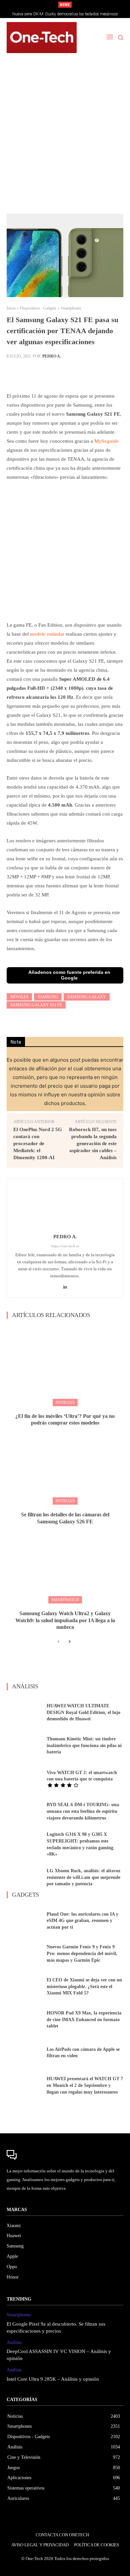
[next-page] (69, 1642)
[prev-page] (58, 1642)
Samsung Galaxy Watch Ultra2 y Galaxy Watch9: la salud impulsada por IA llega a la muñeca (65, 1620)
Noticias (65, 1403)
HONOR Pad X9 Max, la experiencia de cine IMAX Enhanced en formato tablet (84, 2019)
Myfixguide (106, 441)
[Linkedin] (65, 1285)
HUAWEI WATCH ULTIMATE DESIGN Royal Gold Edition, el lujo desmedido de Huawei (83, 1712)
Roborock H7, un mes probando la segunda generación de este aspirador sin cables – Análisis (93, 1143)
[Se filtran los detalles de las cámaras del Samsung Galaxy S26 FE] (65, 1464)
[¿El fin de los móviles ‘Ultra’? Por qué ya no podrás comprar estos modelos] (65, 1365)
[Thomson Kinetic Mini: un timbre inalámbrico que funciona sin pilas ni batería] (24, 1746)
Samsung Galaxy (87, 997)
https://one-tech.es (65, 1246)
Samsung (48, 997)
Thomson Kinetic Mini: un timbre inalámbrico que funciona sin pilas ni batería (84, 1745)
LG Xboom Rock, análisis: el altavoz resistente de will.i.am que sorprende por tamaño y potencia (83, 1877)
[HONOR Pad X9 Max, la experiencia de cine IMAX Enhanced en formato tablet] (24, 2020)
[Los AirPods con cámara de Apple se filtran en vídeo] (24, 2053)
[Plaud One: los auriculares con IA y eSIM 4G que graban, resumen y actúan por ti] (24, 1921)
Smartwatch (65, 1600)
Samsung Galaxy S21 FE (36, 1005)
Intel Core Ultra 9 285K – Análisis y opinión (53, 2379)
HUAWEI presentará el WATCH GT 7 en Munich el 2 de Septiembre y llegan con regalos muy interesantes (85, 2085)
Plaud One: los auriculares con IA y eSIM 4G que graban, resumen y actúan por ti (82, 1921)
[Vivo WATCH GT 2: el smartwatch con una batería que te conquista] (24, 1779)
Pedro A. (52, 356)
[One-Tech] (42, 38)
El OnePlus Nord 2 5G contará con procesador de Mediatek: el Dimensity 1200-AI (38, 1143)
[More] (81, 373)
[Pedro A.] (65, 1208)
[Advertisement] (65, 137)
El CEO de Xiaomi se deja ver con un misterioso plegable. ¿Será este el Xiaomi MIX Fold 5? (84, 1986)
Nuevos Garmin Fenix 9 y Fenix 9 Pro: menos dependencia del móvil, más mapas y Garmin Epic (82, 1953)
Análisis (14, 2342)
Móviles (19, 997)
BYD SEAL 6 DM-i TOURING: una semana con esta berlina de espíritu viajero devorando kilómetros (83, 1811)
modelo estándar (47, 634)
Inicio (11, 308)
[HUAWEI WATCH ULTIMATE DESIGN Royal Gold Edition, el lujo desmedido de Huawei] (24, 1712)
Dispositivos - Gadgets (38, 308)
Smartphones (71, 308)
